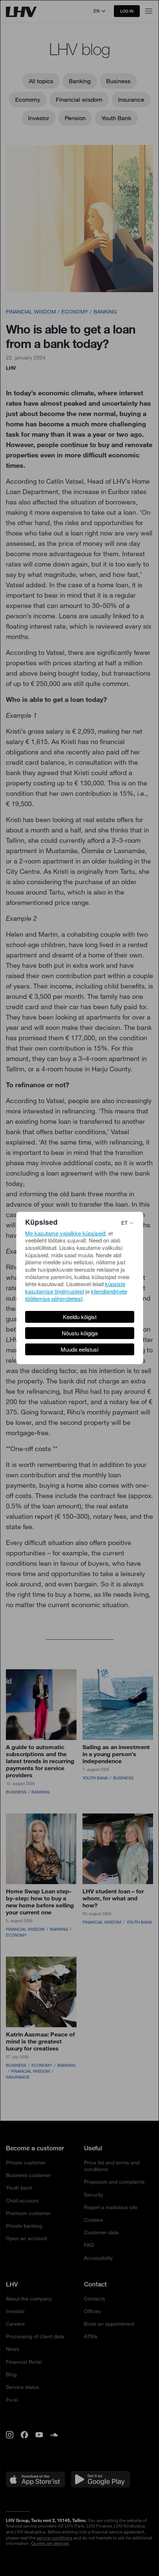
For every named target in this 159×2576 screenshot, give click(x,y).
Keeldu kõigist (80, 1317)
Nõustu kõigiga (80, 1333)
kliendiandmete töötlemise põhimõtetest (76, 1295)
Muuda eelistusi (79, 1349)
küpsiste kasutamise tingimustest (75, 1287)
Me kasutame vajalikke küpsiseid (65, 1233)
